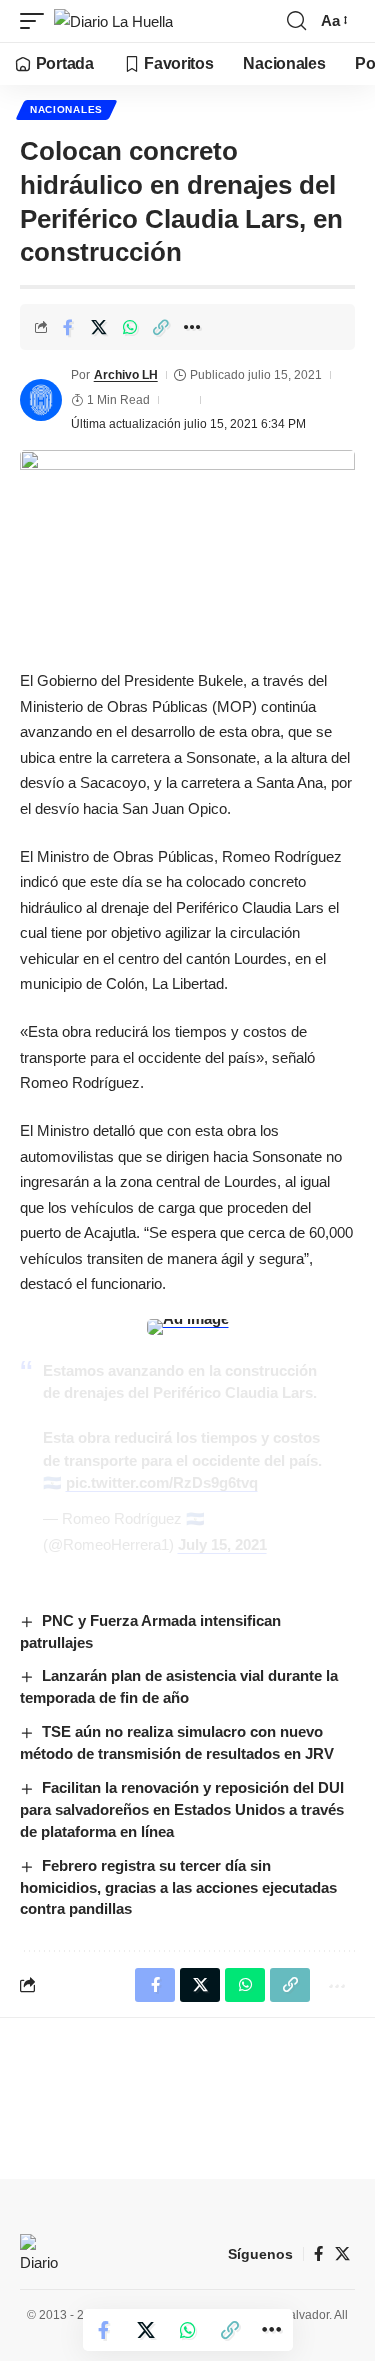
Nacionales (66, 109)
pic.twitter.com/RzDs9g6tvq (162, 1482)
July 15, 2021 (222, 1544)
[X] (342, 2254)
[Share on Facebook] (68, 327)
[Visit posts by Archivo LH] (41, 400)
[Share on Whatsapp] (130, 327)
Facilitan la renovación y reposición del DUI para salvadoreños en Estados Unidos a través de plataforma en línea (182, 1809)
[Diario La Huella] (113, 21)
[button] (37, 21)
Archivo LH (126, 375)
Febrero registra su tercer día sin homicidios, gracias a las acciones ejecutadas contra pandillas (178, 1887)
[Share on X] (99, 327)
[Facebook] (318, 2254)
